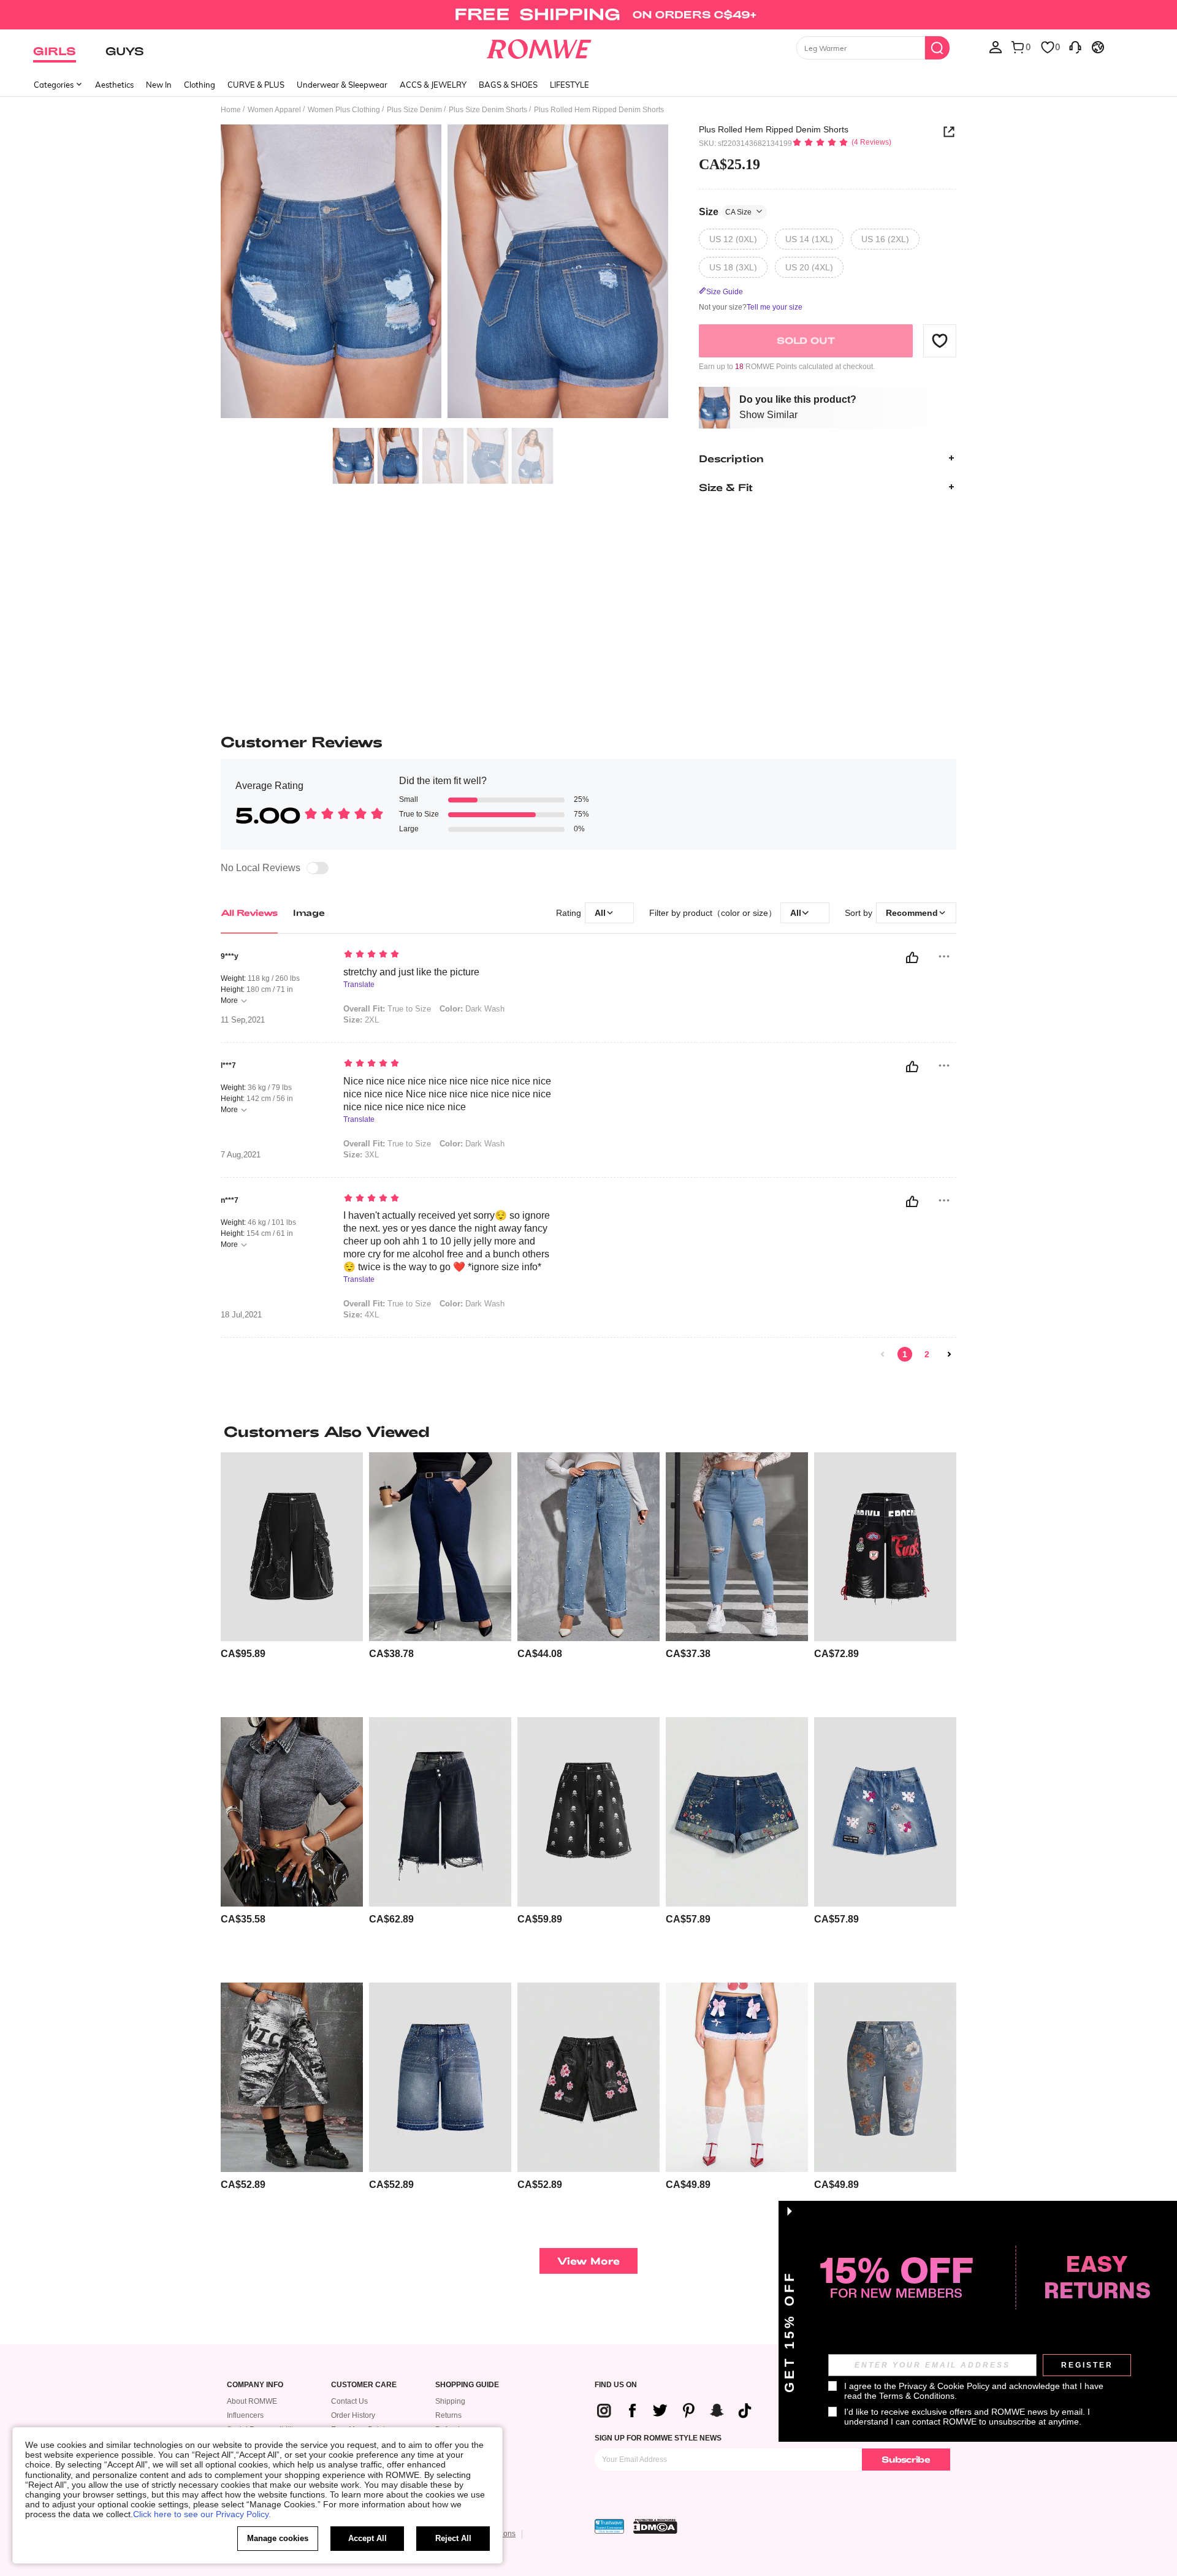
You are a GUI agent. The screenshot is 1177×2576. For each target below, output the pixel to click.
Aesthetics (114, 85)
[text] (448, 955)
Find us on (616, 2385)
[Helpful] (912, 958)
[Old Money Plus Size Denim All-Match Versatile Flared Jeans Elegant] (440, 1547)
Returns (448, 2415)
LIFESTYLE (569, 85)
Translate (359, 985)
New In (159, 85)
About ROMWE (252, 2401)
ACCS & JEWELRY (433, 85)
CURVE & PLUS (256, 85)
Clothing (200, 85)
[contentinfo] (243, 1654)
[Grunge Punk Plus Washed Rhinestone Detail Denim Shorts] (440, 2077)
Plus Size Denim (414, 110)
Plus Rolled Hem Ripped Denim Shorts (774, 129)
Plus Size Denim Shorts (488, 110)
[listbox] (996, 47)
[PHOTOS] (444, 273)
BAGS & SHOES (508, 85)
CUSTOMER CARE (364, 2385)
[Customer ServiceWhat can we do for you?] (1075, 47)
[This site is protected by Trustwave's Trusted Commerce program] (609, 2526)
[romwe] (539, 47)
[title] (588, 1431)
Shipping (450, 2401)
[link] (588, 15)
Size (725, 211)
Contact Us (349, 2401)
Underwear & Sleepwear (342, 85)
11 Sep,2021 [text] (243, 1020)
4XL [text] (361, 1315)
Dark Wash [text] (472, 1009)
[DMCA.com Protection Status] (655, 2526)
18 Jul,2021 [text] (241, 1315)
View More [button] (588, 2261)
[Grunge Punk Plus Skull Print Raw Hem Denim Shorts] (588, 1812)
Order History (353, 2415)
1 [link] (905, 1354)
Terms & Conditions (917, 2396)
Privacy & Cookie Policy (944, 2386)
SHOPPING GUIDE (467, 2385)
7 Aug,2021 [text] (241, 1155)
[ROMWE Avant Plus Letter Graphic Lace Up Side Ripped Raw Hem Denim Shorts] (885, 1547)
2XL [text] (361, 1020)
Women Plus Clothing (344, 110)
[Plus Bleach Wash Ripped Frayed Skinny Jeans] (737, 1547)
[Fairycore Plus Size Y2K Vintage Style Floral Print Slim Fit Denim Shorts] (885, 2077)
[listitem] (292, 1580)
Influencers (245, 2415)
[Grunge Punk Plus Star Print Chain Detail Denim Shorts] (292, 1547)
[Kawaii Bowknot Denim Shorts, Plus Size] (737, 2077)
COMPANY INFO (255, 2385)
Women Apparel (274, 110)
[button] (940, 340)
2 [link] (927, 1354)
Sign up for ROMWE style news (658, 2438)
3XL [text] (361, 1155)
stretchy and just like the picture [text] (411, 972)
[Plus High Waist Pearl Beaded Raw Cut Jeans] (588, 1547)
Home (231, 110)
